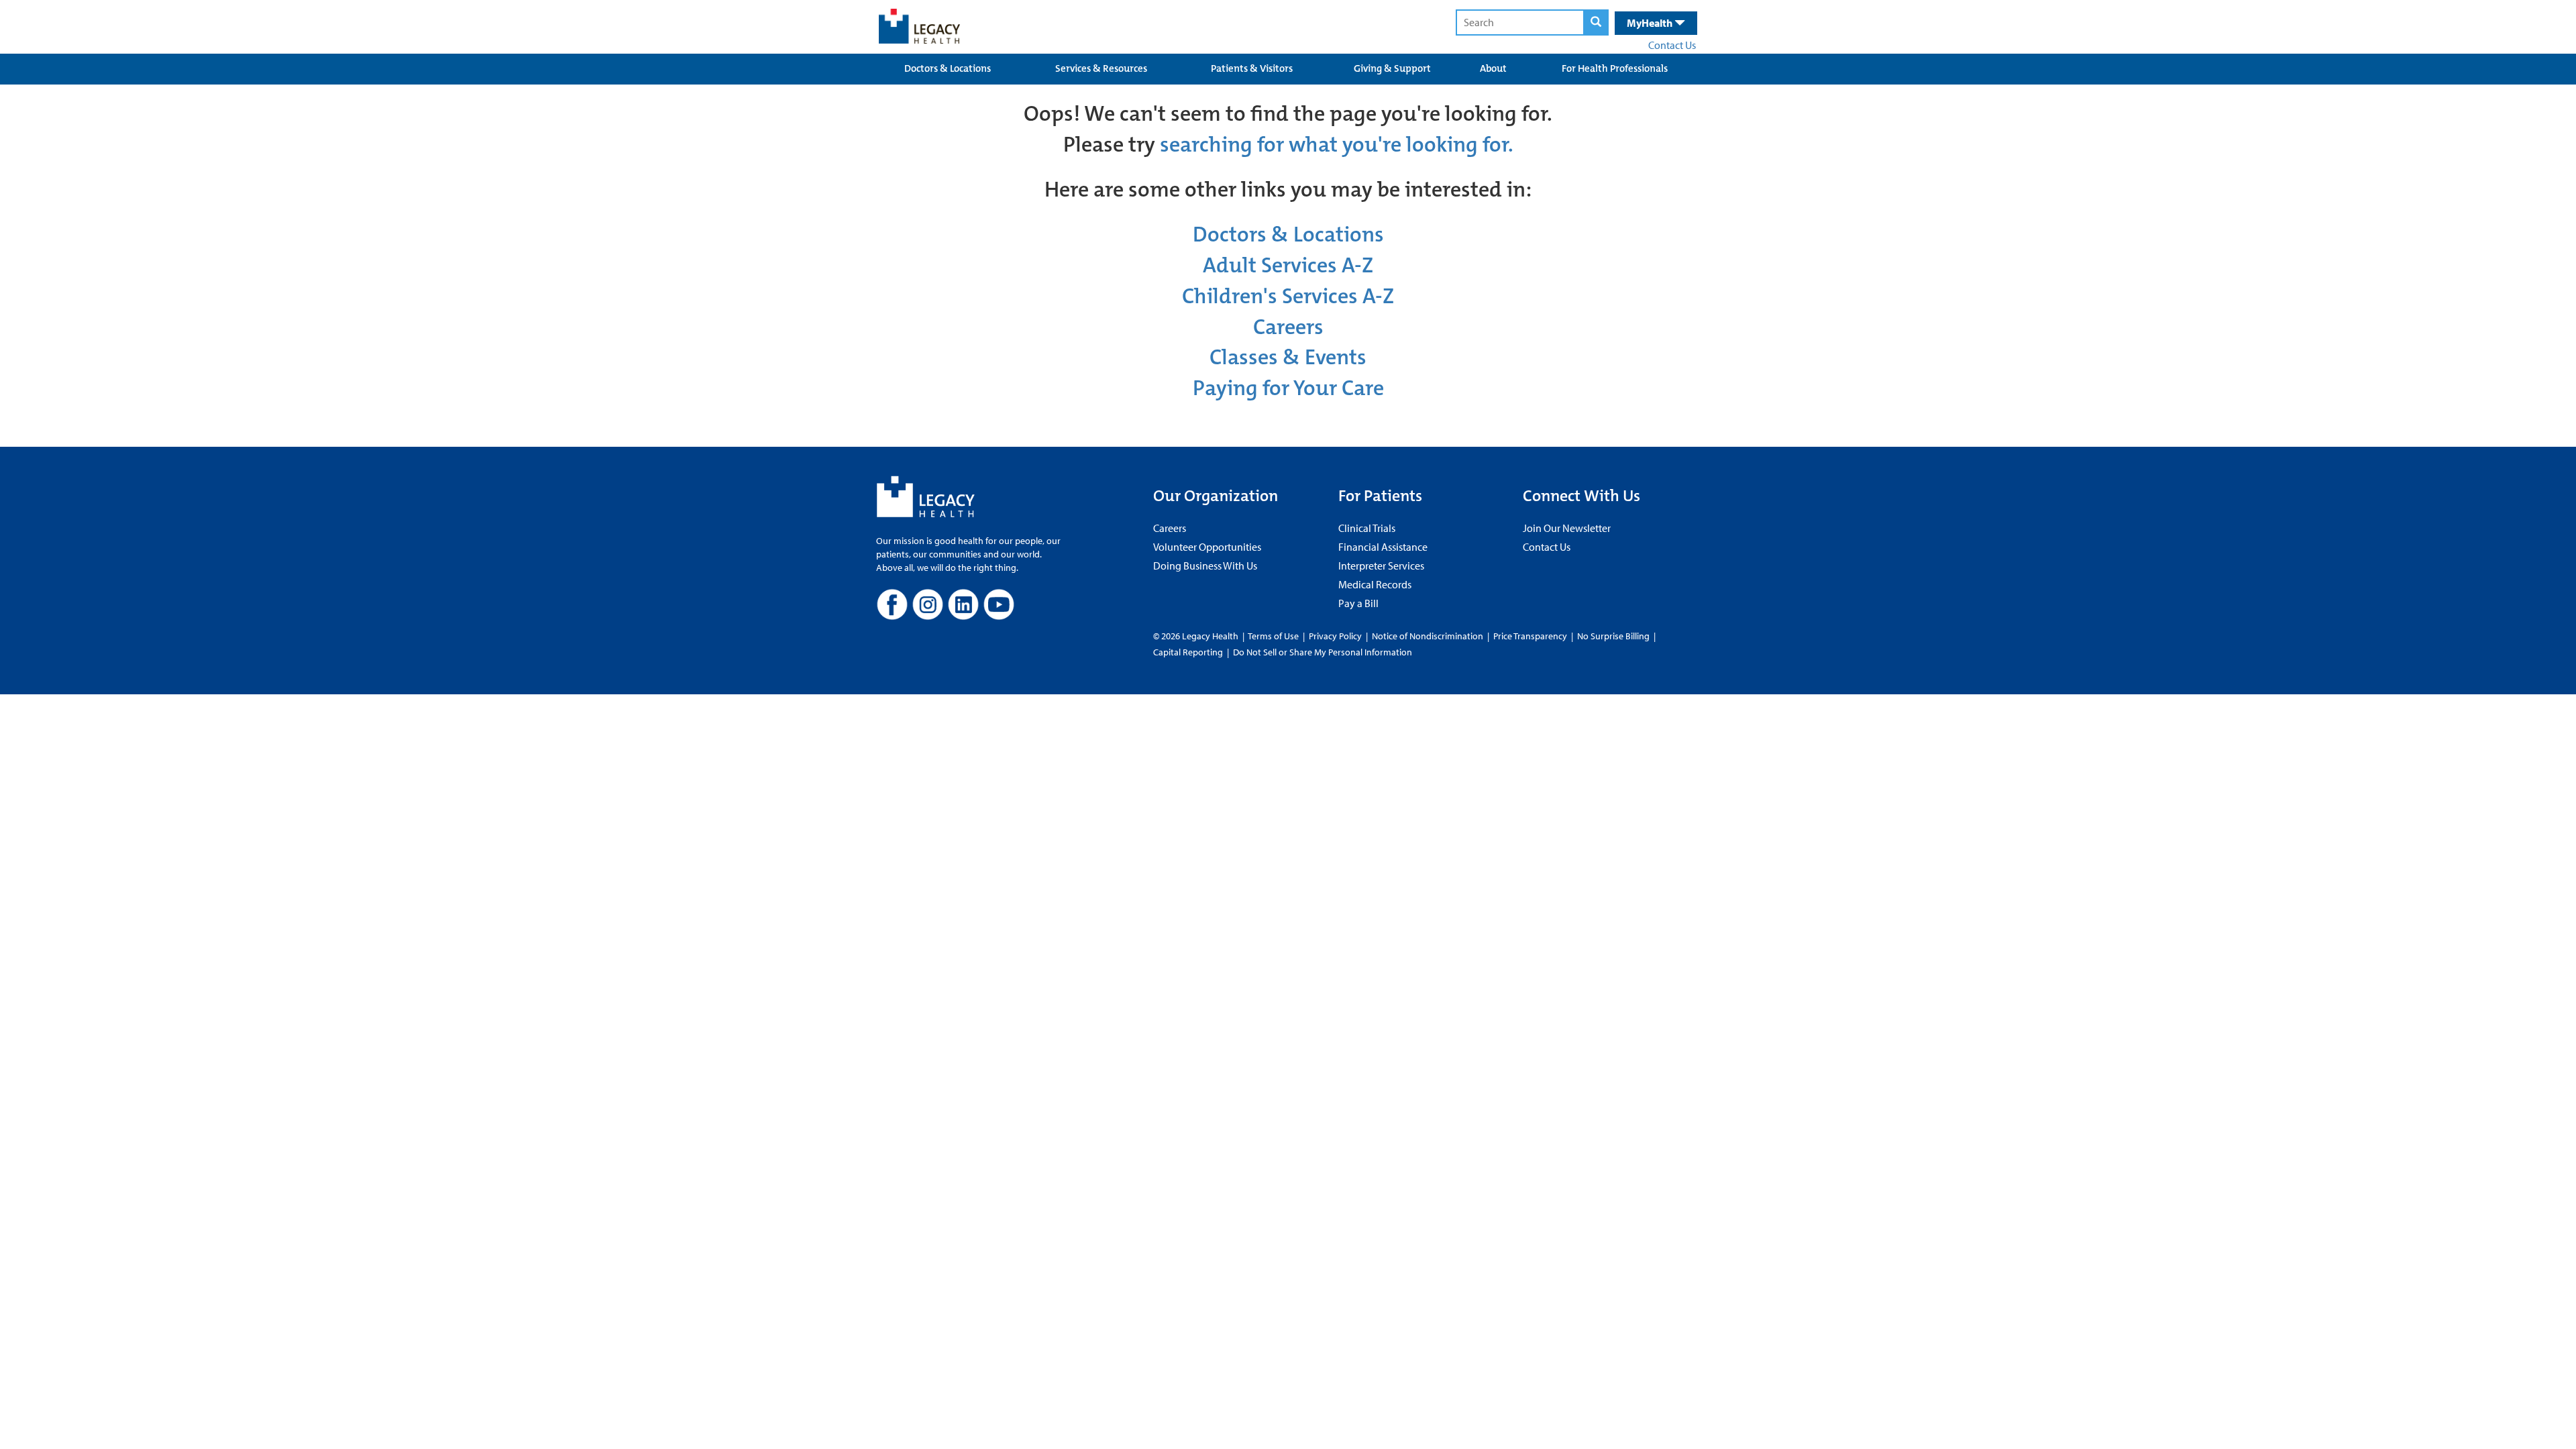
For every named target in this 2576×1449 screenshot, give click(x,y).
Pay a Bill (1358, 603)
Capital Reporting (1188, 652)
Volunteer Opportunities (1207, 547)
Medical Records (1375, 584)
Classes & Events (1288, 357)
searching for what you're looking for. (1337, 145)
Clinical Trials (1367, 528)
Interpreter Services (1381, 566)
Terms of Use (1274, 636)
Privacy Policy (1335, 636)
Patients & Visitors (1252, 68)
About (1493, 68)
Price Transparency (1530, 636)
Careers (1288, 327)
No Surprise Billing (1613, 636)
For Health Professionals (1615, 68)
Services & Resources (1101, 68)
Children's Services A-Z (1288, 296)
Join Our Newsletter (1567, 528)
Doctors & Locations (948, 68)
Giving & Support (1392, 68)
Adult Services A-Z (1288, 265)
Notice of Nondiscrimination (1428, 636)
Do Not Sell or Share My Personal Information (1323, 652)
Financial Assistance (1383, 547)
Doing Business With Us (1205, 566)
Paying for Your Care (1288, 388)
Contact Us (1672, 45)
